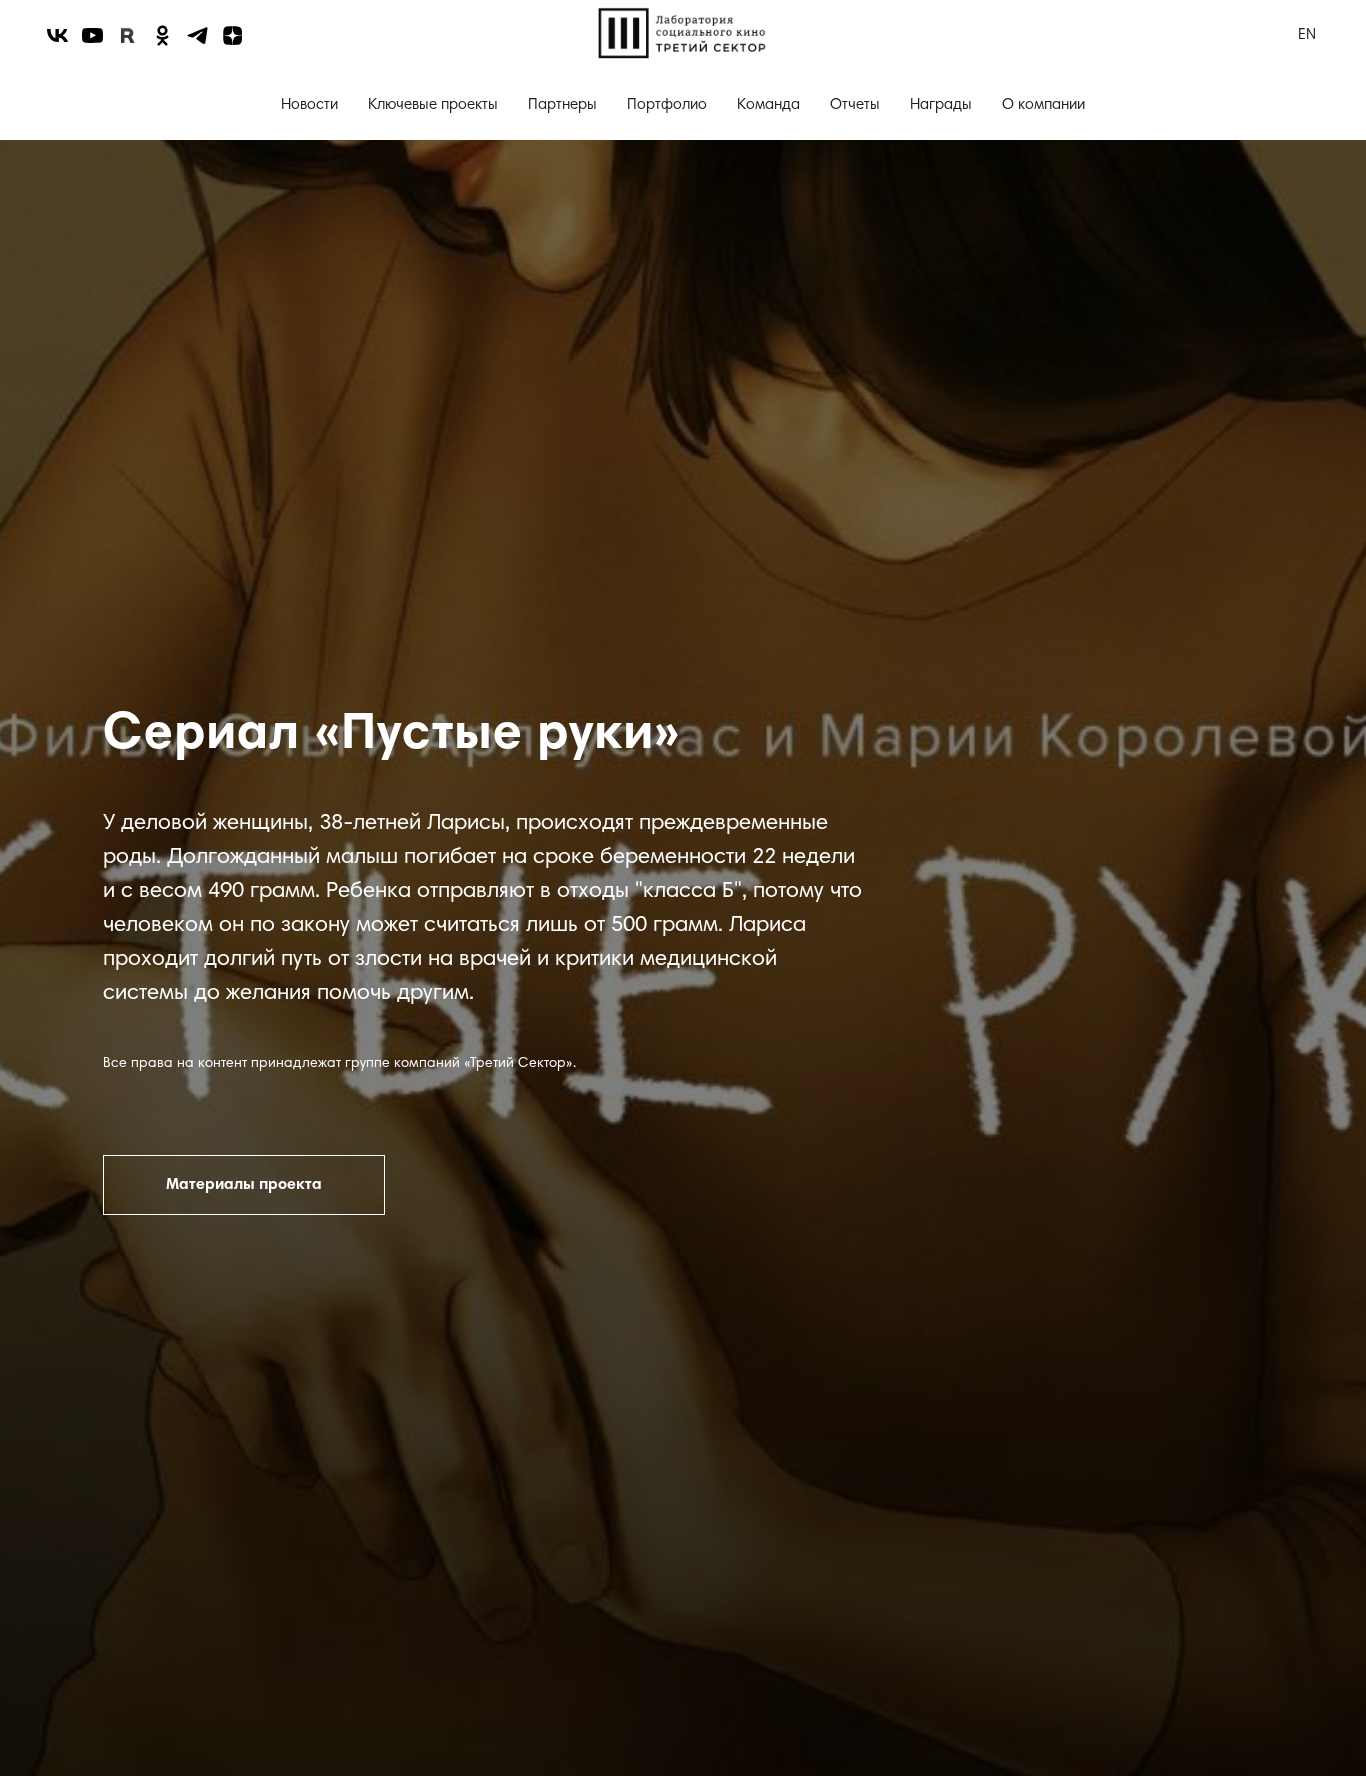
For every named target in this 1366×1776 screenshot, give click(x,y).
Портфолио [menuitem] (667, 105)
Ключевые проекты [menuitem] (433, 105)
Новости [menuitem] (309, 105)
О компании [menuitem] (1043, 105)
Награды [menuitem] (941, 105)
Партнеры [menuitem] (562, 105)
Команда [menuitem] (768, 105)
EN (1307, 35)
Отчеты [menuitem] (855, 105)
